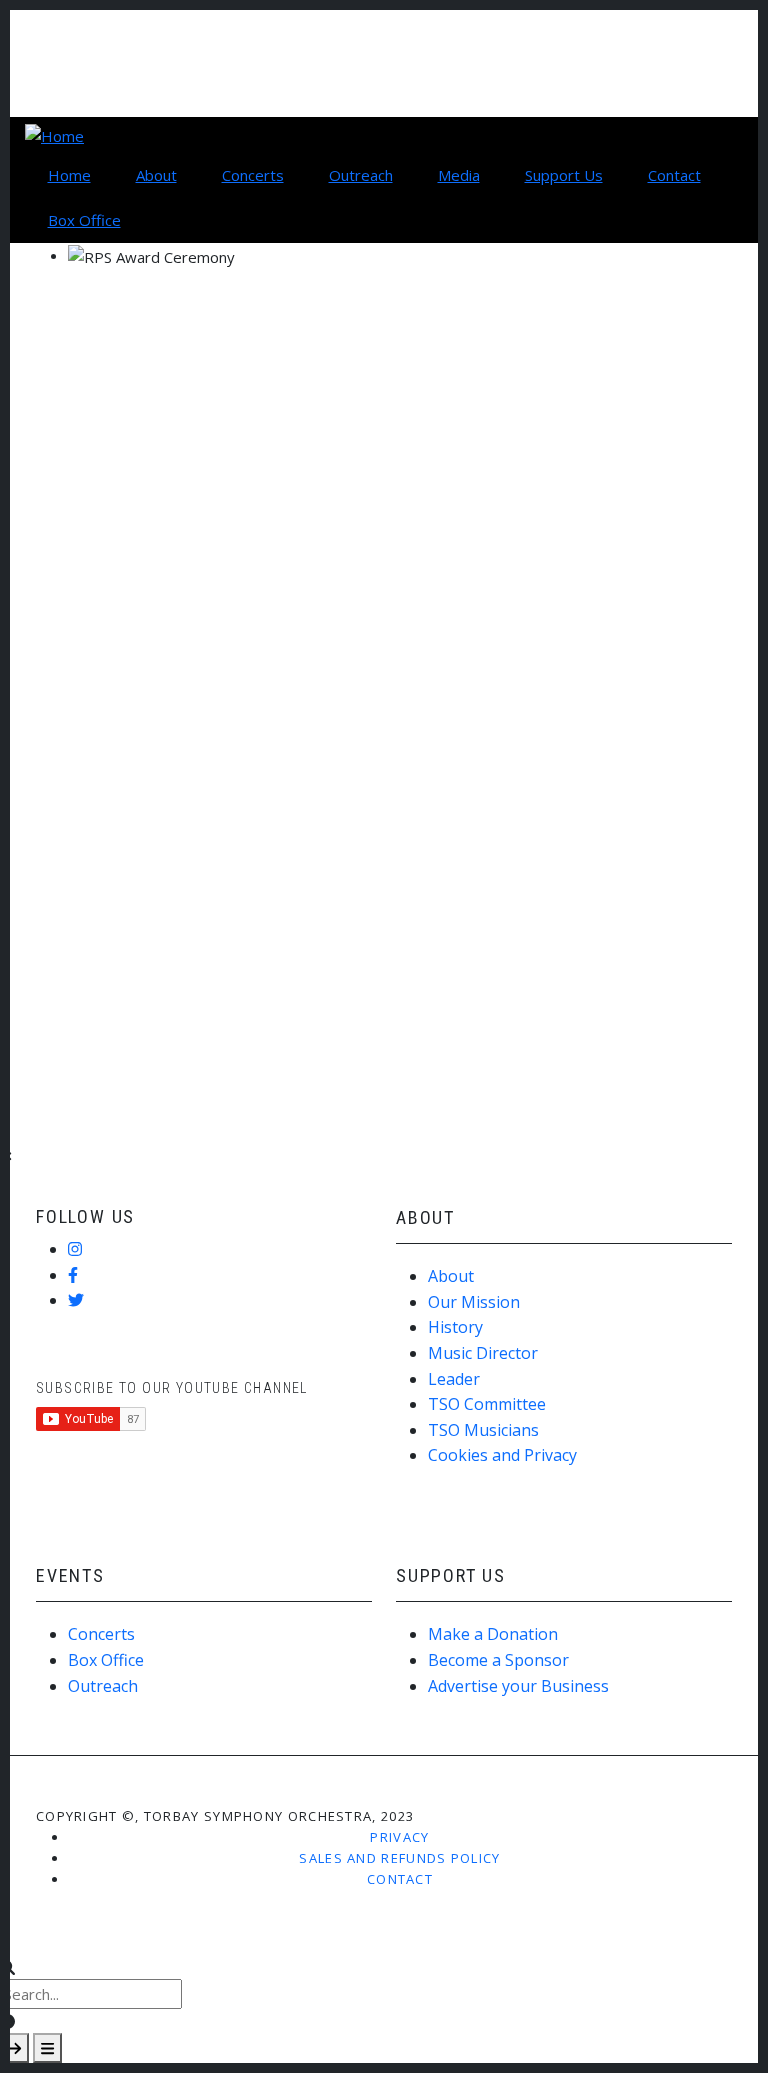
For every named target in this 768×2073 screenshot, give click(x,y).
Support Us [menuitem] (564, 175)
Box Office (106, 1660)
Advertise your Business (518, 1686)
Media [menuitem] (459, 175)
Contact (400, 1879)
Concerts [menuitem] (253, 175)
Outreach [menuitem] (361, 175)
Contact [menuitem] (674, 175)
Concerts (101, 1634)
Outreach (103, 1686)
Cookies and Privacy (502, 1455)
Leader (454, 1379)
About (451, 1276)
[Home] (54, 134)
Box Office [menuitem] (84, 220)
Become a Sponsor (498, 1660)
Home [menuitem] (69, 175)
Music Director (483, 1353)
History (455, 1327)
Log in (74, 32)
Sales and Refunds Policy (399, 1858)
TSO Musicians (483, 1430)
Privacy (399, 1837)
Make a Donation (493, 1634)
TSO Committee (487, 1404)
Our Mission (474, 1302)
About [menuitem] (156, 175)
